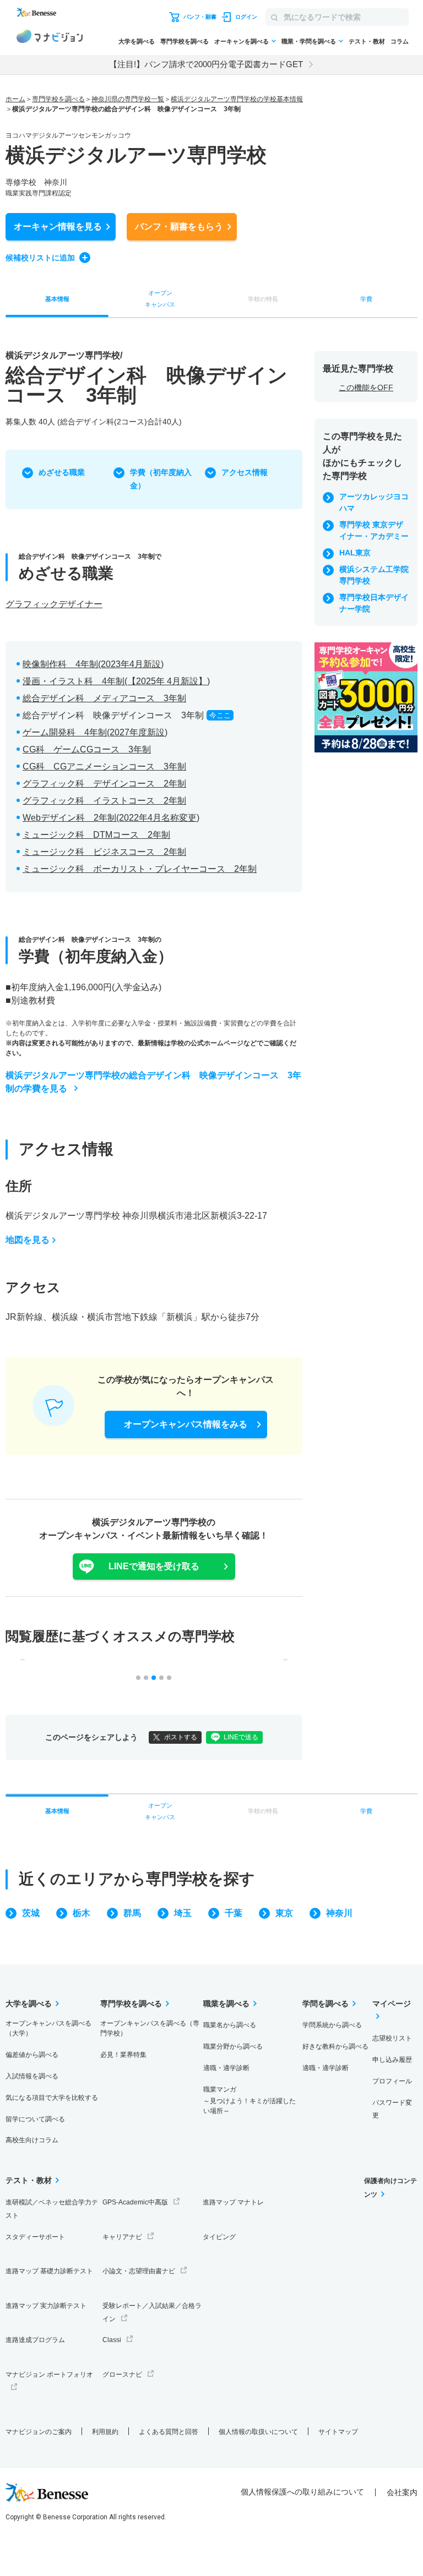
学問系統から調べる (332, 2025)
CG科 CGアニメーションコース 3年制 (104, 766)
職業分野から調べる (233, 2046)
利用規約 (105, 2432)
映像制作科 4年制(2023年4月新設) (93, 664)
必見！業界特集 (123, 2055)
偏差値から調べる (32, 2055)
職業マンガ (250, 2100)
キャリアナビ (122, 2237)
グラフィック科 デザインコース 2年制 (104, 784)
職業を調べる (226, 2004)
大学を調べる (137, 41)
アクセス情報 (245, 472)
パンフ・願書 (179, 227)
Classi (112, 2340)
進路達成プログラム (35, 2340)
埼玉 (183, 1913)
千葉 (234, 1913)
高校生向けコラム (32, 2140)
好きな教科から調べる (335, 2046)
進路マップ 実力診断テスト (46, 2306)
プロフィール (392, 2081)
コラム (400, 41)
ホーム (15, 99)
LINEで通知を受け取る (154, 1566)
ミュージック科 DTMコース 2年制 (96, 835)
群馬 (132, 1913)
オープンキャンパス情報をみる (186, 1424)
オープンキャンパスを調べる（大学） (48, 2028)
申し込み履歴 (392, 2060)
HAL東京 (355, 553)
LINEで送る (241, 1737)
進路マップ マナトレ (233, 2202)
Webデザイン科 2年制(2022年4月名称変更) (111, 818)
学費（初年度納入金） (161, 479)
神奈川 (339, 1913)
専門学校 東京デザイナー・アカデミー (374, 530)
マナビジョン (50, 38)
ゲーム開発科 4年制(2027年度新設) (95, 732)
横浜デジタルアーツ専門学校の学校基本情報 (237, 99)
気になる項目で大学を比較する (52, 2098)
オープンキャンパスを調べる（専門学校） (150, 2028)
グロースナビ (122, 2375)
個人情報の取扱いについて (258, 2432)
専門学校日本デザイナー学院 (374, 603)
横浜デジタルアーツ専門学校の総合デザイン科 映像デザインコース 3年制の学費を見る (153, 1082)
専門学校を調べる (185, 41)
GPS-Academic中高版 (135, 2202)
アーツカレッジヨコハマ (374, 502)
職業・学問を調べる (309, 41)
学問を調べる (326, 2004)
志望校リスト (392, 2038)
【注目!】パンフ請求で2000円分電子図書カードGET (206, 64)
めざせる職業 (62, 472)
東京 (284, 1913)
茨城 (31, 1913)
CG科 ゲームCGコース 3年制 (87, 749)
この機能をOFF (366, 388)
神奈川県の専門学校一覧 (128, 99)
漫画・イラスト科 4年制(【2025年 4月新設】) (116, 681)
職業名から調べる (230, 2025)
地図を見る (28, 1240)
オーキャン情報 (58, 227)
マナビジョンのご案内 (39, 2432)
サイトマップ (338, 2432)
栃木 (82, 1913)
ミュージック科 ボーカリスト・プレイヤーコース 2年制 (140, 869)
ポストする (181, 1737)
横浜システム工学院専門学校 (374, 575)
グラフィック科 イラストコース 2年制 (104, 801)
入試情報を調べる (32, 2076)
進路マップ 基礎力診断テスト (49, 2271)
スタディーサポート (35, 2237)
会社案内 (402, 2492)
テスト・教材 (367, 41)
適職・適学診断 (226, 2068)
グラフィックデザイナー (54, 604)
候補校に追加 (40, 258)
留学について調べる (35, 2119)
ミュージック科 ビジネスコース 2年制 (104, 852)
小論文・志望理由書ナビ (139, 2271)
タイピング (219, 2237)
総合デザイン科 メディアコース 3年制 (104, 698)
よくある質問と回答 (169, 2432)
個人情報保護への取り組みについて (302, 2492)
